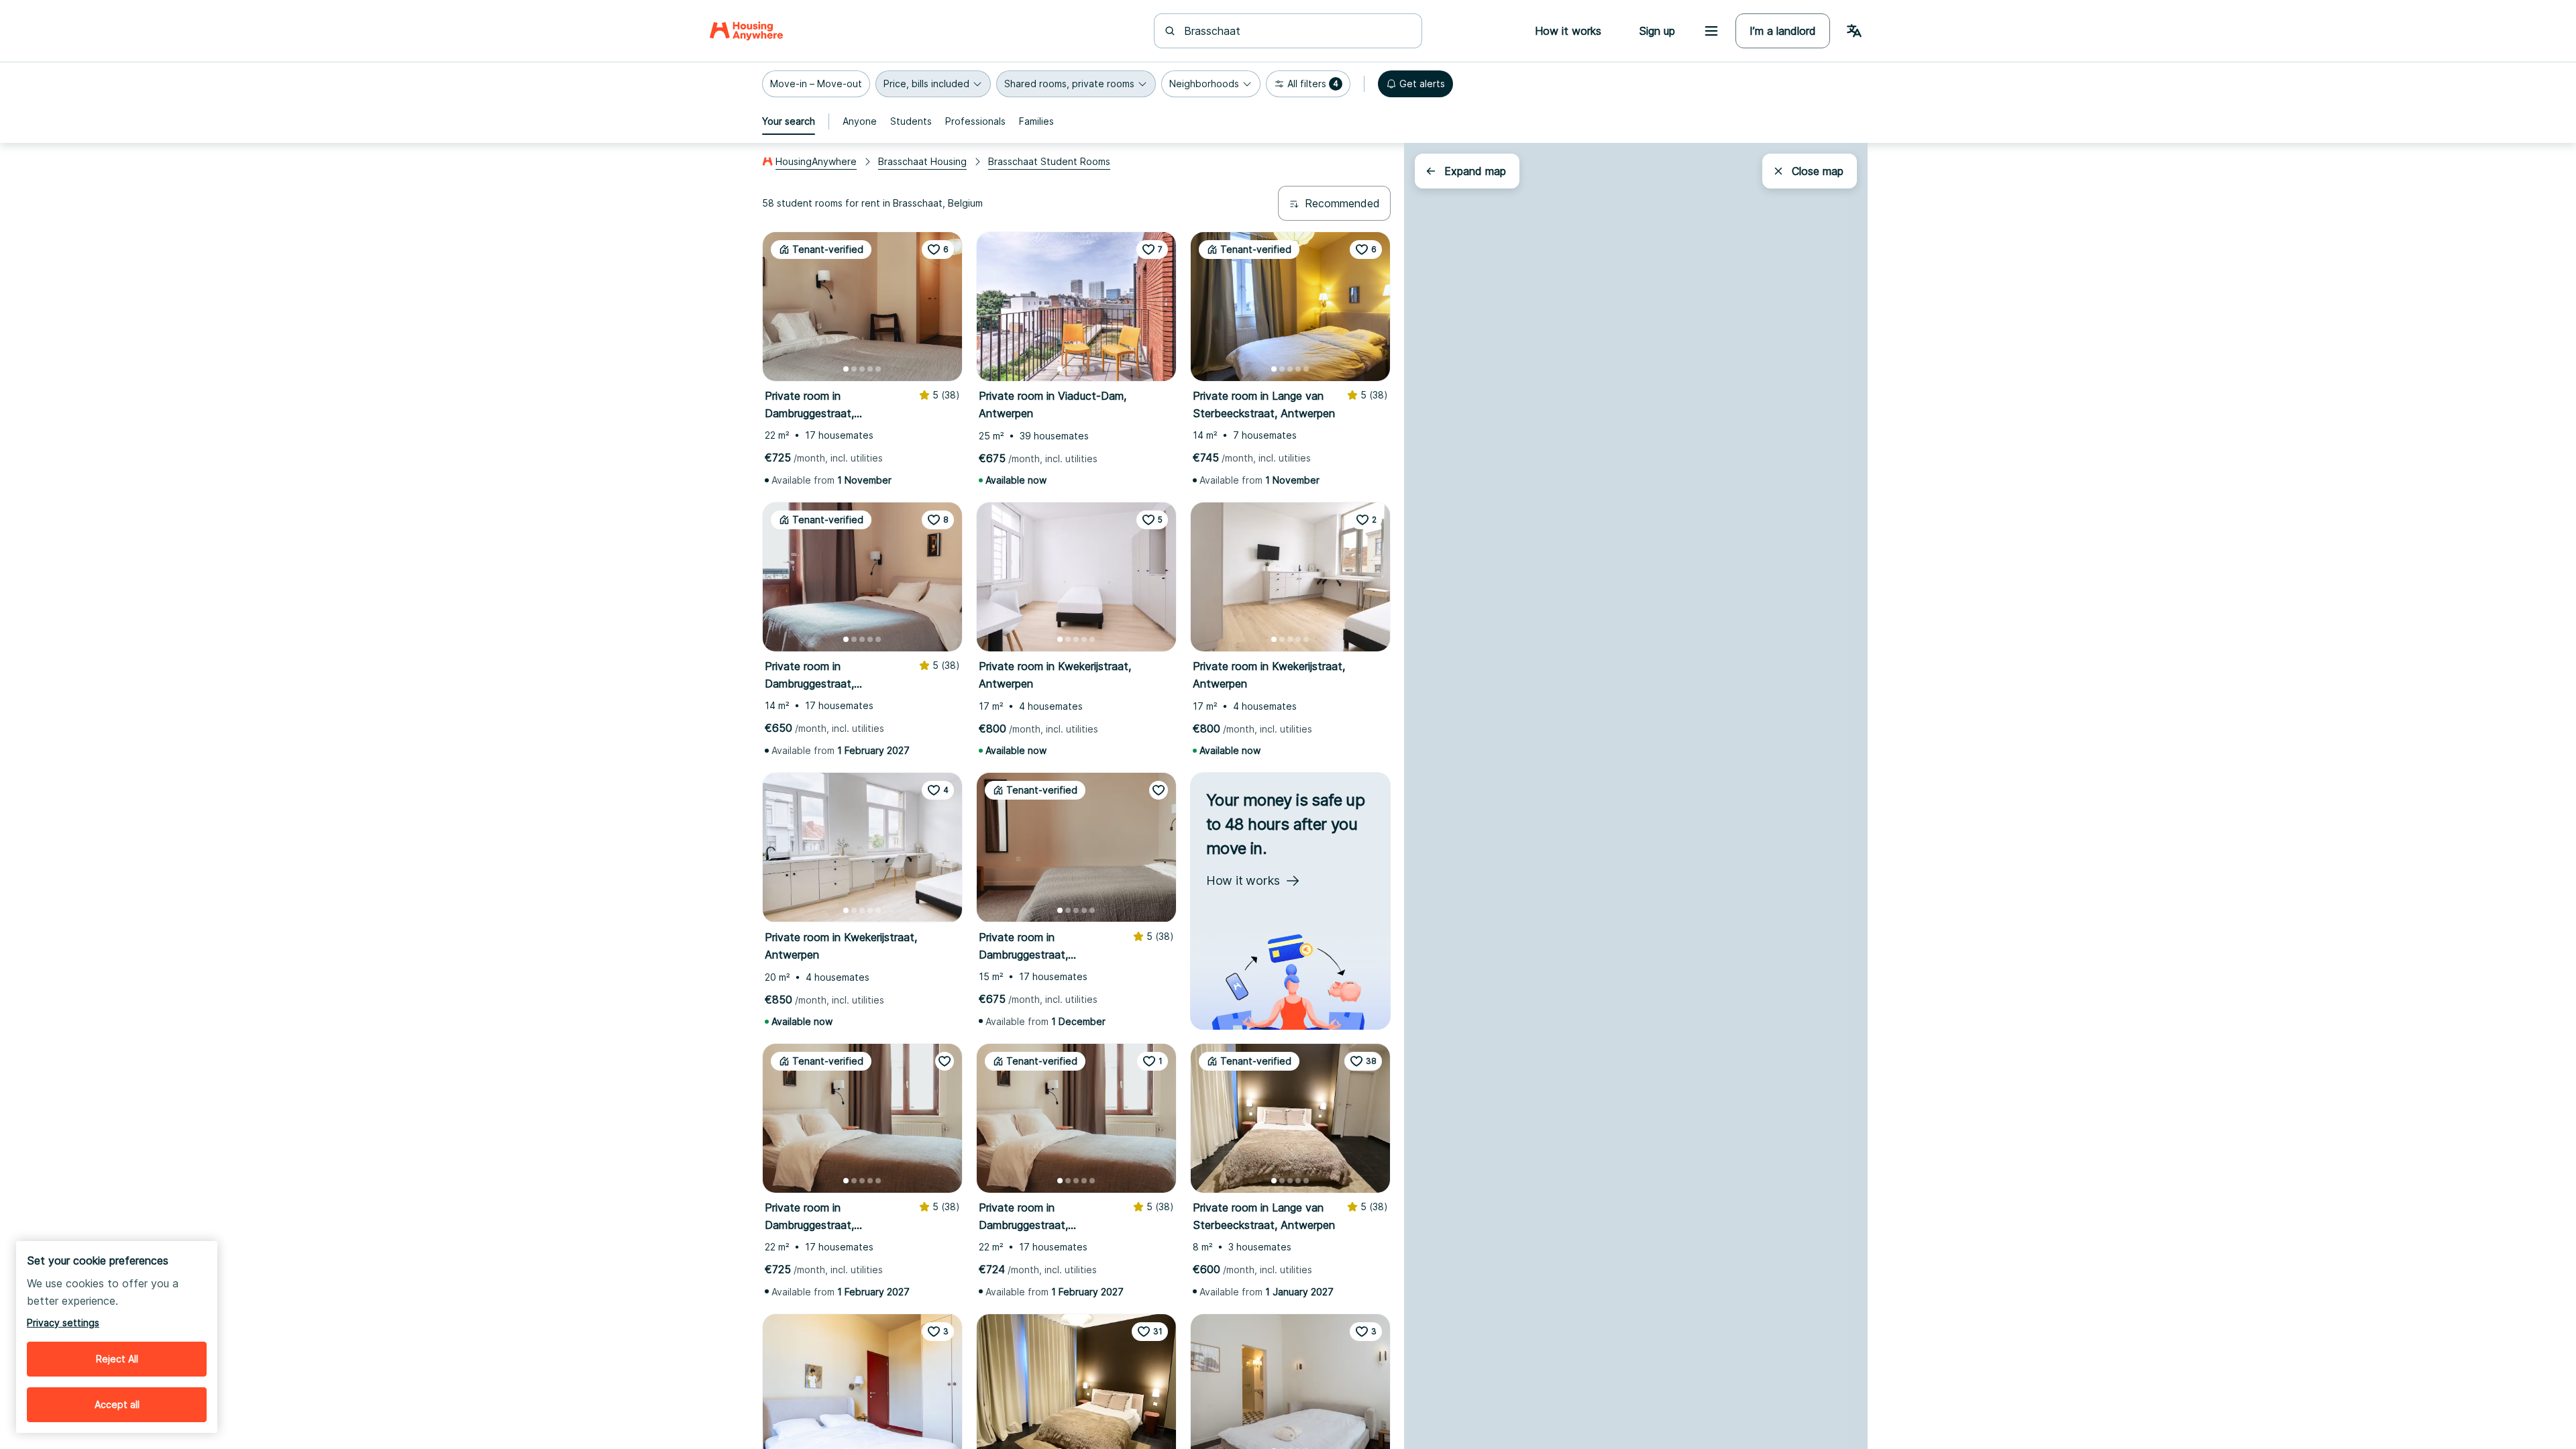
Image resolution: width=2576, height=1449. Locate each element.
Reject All (117, 1359)
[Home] (746, 31)
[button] (816, 84)
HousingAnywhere (816, 161)
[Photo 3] (862, 369)
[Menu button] (1711, 31)
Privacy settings (63, 1323)
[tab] (789, 121)
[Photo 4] (870, 369)
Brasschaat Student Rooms (1049, 161)
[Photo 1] (846, 369)
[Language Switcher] (1854, 31)
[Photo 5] (878, 369)
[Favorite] (1159, 790)
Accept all (117, 1404)
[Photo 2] (854, 369)
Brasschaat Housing (922, 161)
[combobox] (1296, 31)
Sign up (1657, 31)
